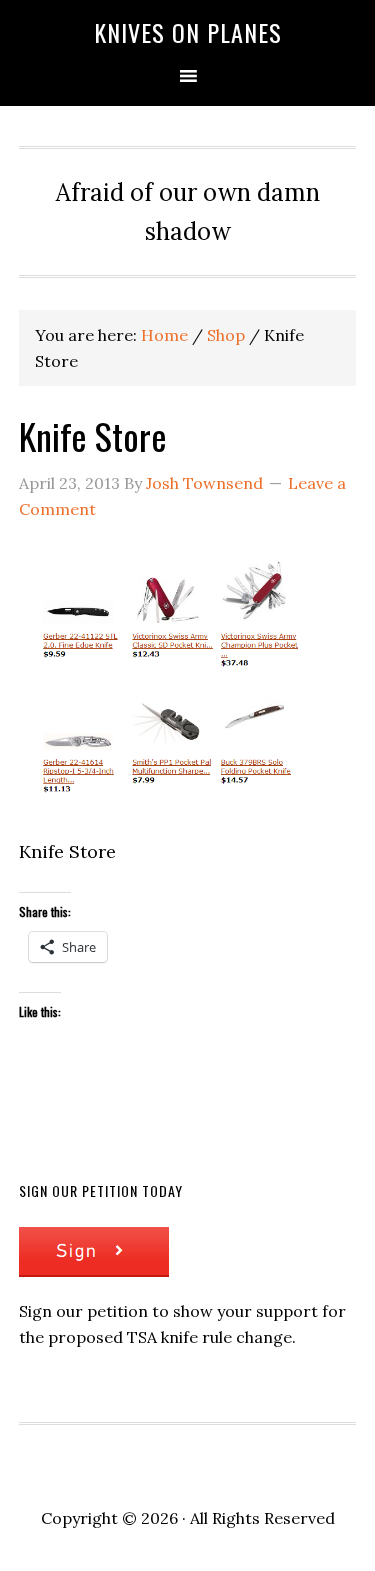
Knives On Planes (188, 32)
